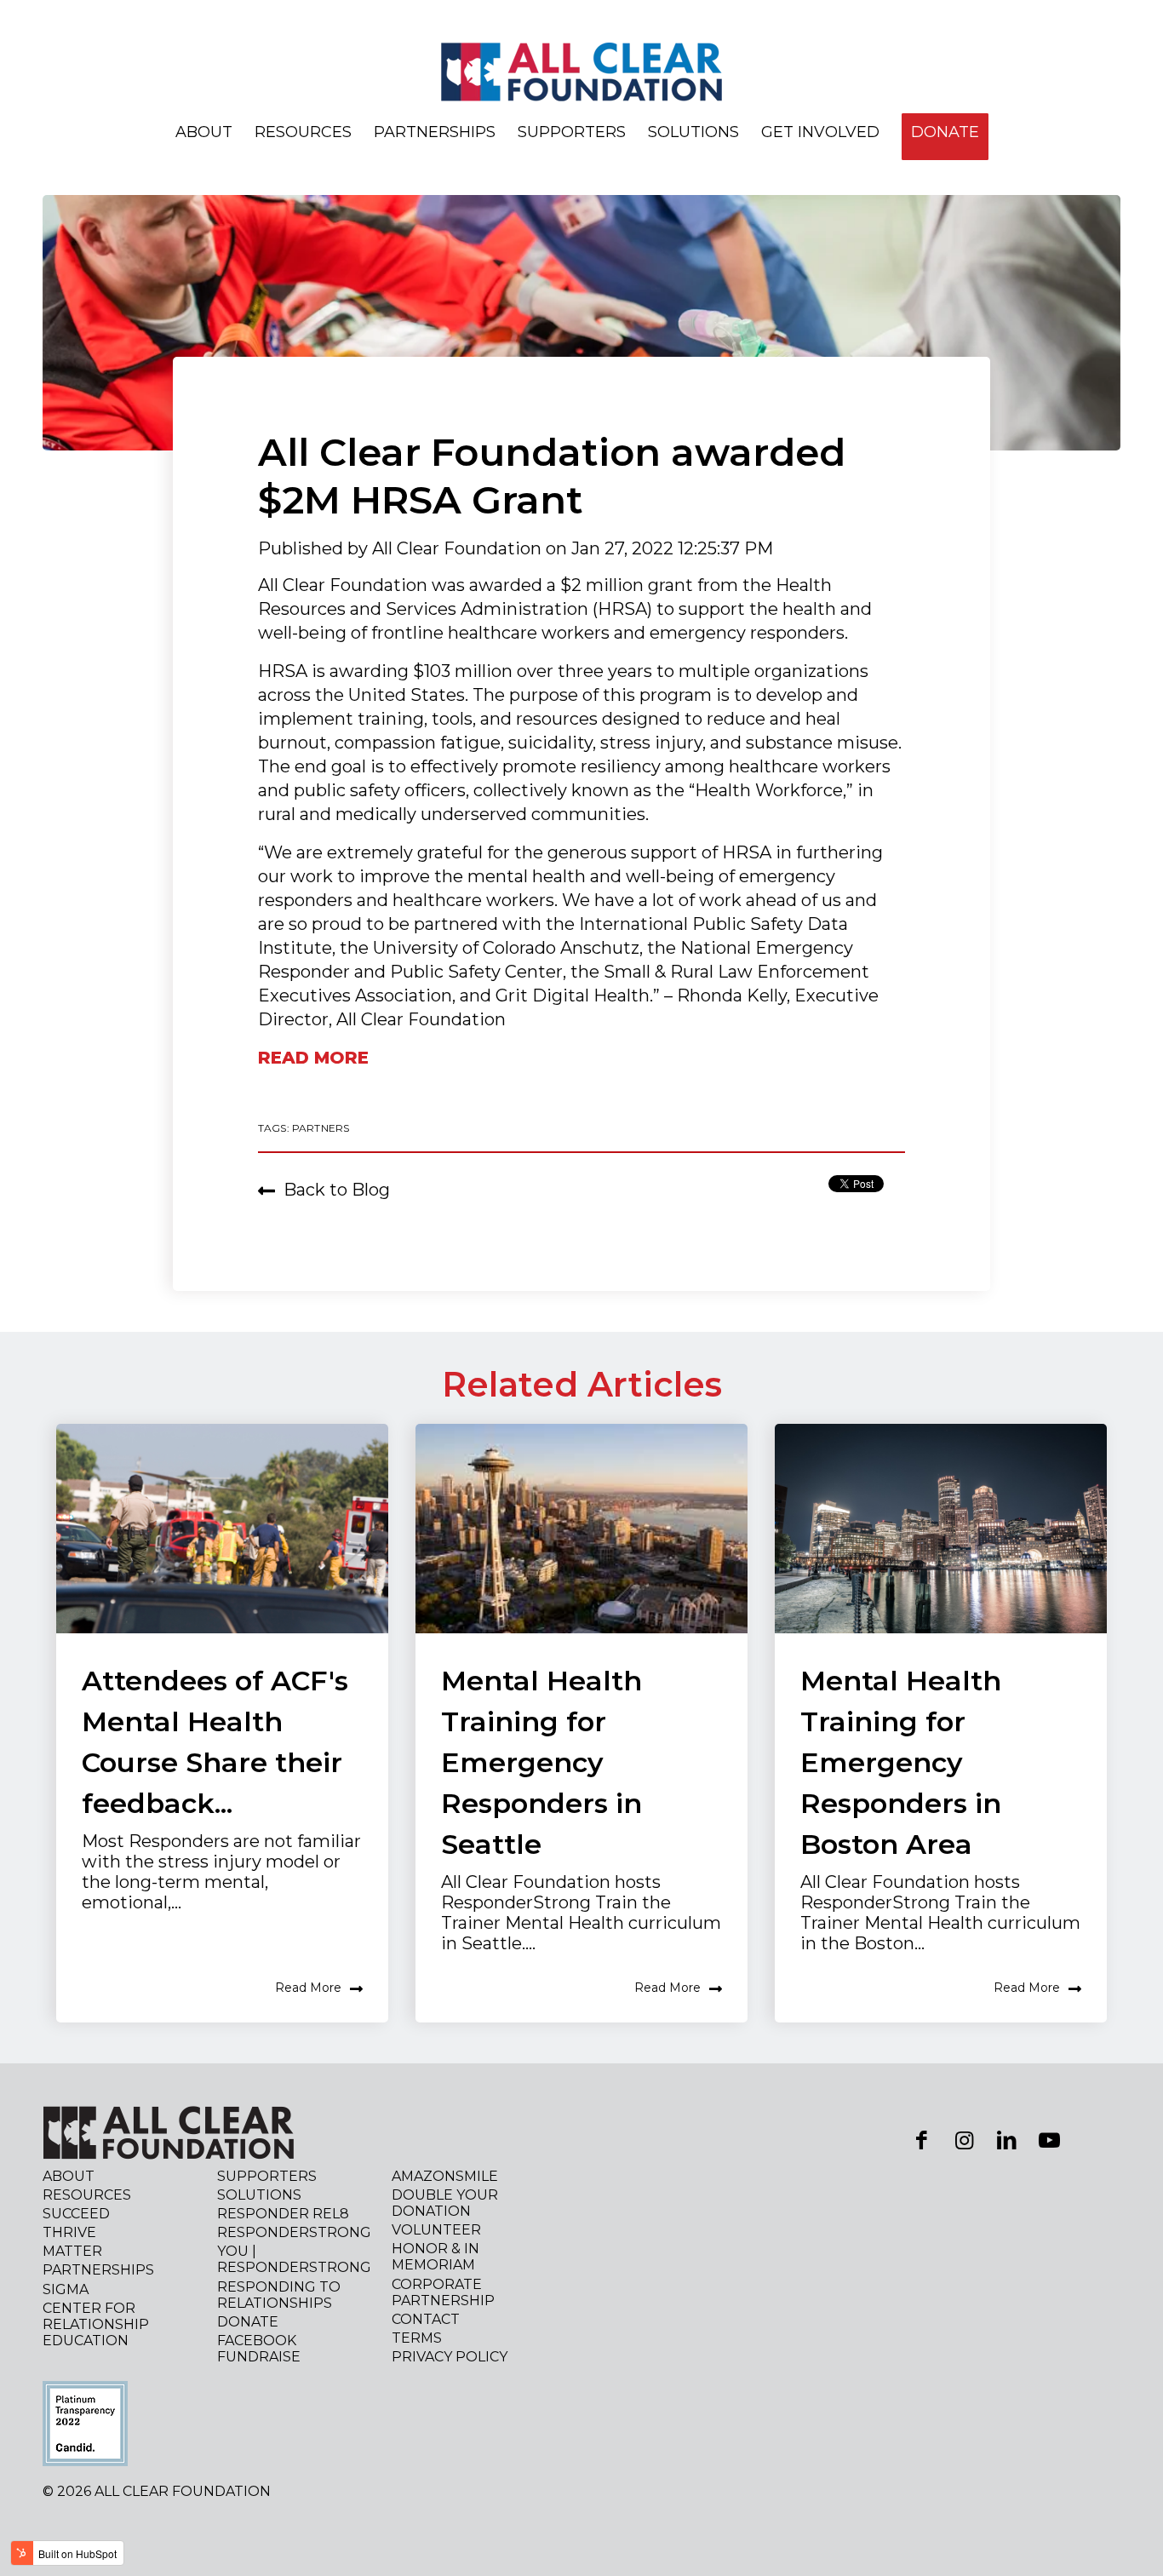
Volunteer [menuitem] (436, 2230)
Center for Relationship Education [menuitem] (96, 2324)
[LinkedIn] (1006, 2140)
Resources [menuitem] (303, 132)
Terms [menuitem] (417, 2338)
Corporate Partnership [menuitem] (443, 2292)
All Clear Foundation (459, 548)
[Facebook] (921, 2140)
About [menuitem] (204, 132)
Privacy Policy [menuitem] (450, 2357)
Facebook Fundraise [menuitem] (259, 2349)
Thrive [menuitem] (69, 2232)
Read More (308, 1988)
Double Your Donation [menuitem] (445, 2203)
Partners (321, 1128)
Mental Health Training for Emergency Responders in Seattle (541, 1762)
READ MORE (313, 1058)
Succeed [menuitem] (76, 2214)
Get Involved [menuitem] (820, 132)
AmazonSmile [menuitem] (445, 2176)
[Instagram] (964, 2140)
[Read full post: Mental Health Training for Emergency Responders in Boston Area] (941, 1529)
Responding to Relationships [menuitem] (279, 2295)
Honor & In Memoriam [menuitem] (435, 2257)
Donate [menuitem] (248, 2322)
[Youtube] (1049, 2140)
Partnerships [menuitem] (435, 132)
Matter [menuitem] (72, 2251)
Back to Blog (337, 1190)
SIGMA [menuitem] (66, 2289)
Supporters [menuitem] (572, 132)
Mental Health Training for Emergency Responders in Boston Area (901, 1762)
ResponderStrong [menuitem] (294, 2232)
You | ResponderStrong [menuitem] (294, 2259)
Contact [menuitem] (426, 2319)
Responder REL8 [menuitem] (283, 2214)
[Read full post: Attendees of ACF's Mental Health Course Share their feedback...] (222, 1529)
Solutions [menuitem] (693, 132)
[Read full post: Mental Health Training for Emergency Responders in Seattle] (581, 1529)
